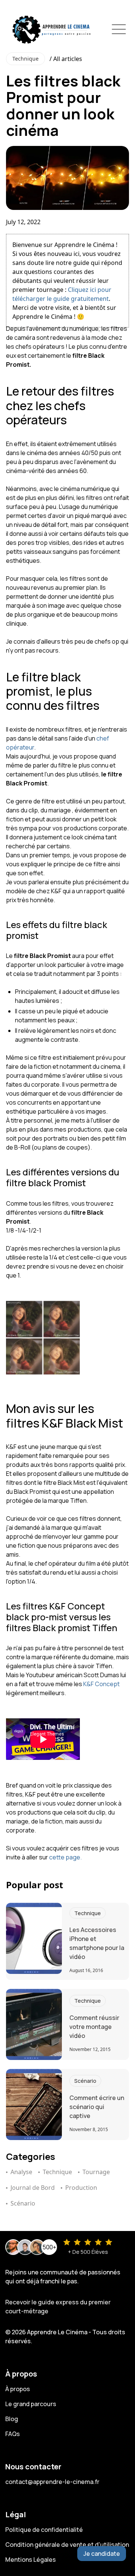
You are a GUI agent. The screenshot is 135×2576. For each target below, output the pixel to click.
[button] (119, 29)
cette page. (65, 1857)
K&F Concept (101, 1684)
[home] (50, 29)
